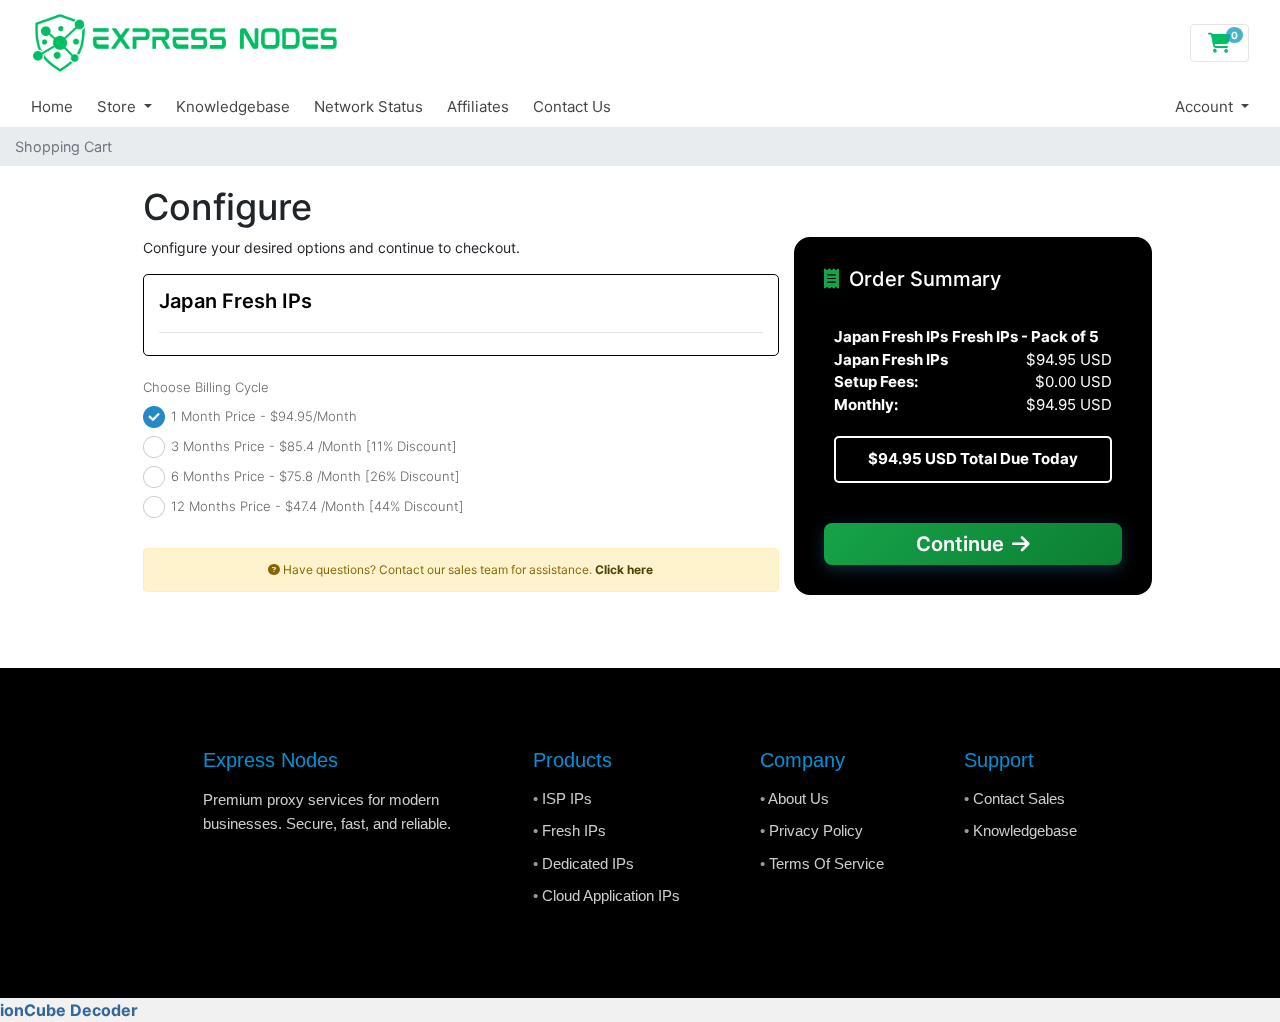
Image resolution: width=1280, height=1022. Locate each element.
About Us (798, 798)
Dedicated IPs (588, 863)
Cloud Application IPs (611, 895)
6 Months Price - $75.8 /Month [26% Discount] (313, 475)
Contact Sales (1019, 798)
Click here (624, 569)
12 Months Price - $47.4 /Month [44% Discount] (315, 505)
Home (52, 106)
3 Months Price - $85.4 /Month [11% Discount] (312, 445)
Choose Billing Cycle (206, 387)
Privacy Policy (816, 830)
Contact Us (572, 106)
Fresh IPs (574, 830)
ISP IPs (567, 798)
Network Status (368, 106)
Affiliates (478, 106)
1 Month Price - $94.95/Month (262, 415)
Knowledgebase (233, 106)
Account (1206, 106)
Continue (960, 544)
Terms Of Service (826, 863)
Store (118, 106)
